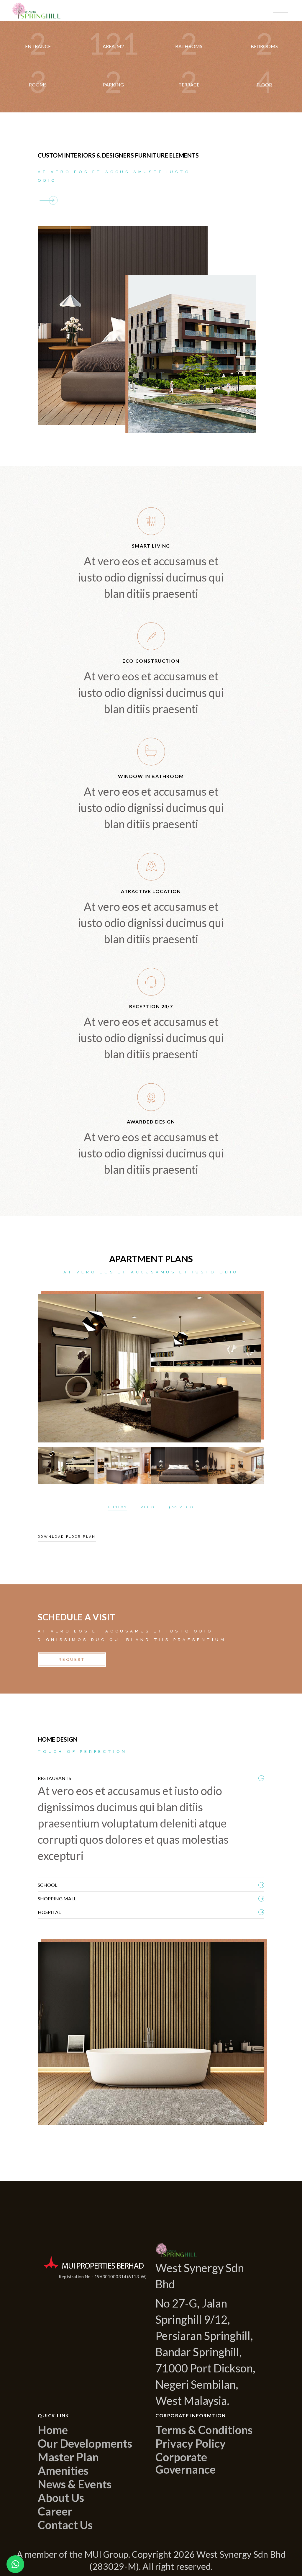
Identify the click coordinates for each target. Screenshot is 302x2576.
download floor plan (67, 1537)
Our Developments (85, 2443)
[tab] (151, 1777)
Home (53, 2430)
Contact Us (65, 2525)
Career (55, 2511)
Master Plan (68, 2457)
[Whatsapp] (15, 2564)
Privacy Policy (191, 2443)
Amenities (63, 2470)
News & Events (75, 2484)
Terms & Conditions (204, 2430)
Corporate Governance (186, 2463)
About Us (61, 2498)
